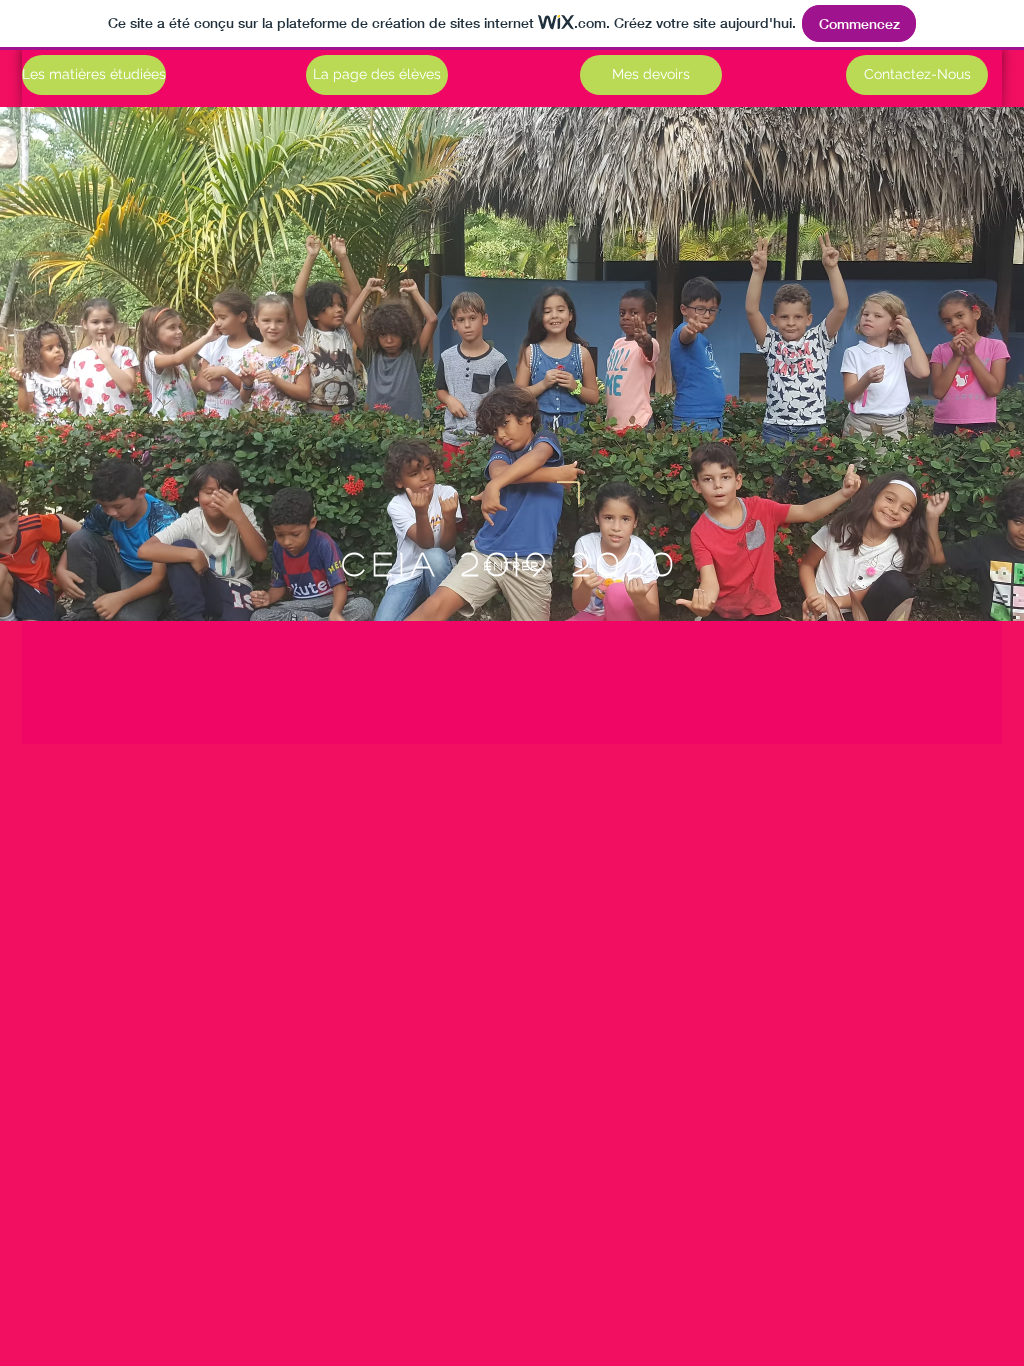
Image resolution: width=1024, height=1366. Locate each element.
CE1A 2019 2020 (511, 563)
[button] (917, 75)
